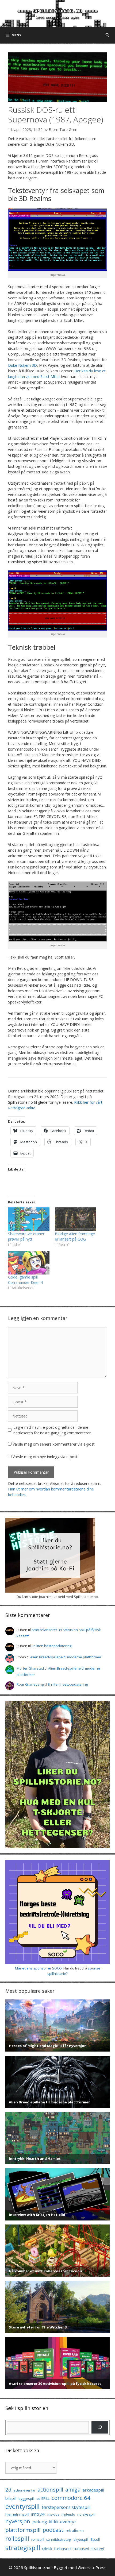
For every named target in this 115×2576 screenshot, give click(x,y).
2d (8, 2490)
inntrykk (38, 2514)
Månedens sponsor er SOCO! (39, 1968)
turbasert (63, 2548)
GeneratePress (92, 2567)
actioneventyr (24, 2490)
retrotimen (75, 2530)
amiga (73, 2490)
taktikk (47, 2549)
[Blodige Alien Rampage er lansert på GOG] (76, 1219)
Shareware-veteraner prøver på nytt (26, 1236)
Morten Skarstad (30, 1668)
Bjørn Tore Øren (63, 130)
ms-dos (53, 2514)
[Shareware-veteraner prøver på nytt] (29, 1219)
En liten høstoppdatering (51, 1646)
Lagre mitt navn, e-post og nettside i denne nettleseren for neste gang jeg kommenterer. (52, 1430)
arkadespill (93, 2490)
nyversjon (18, 2521)
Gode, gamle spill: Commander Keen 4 (25, 1280)
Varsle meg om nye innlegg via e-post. (45, 1457)
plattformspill (23, 2530)
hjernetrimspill (17, 2514)
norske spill (86, 2514)
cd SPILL (43, 2498)
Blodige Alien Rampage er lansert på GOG (75, 1236)
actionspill (50, 2490)
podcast (53, 2530)
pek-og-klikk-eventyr (54, 2522)
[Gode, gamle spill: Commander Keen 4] (29, 1263)
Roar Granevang (30, 1684)
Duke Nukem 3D (22, 365)
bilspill (11, 2498)
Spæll (95, 2539)
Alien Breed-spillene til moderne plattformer (66, 1657)
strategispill (23, 2548)
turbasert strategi (89, 2549)
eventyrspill (22, 2506)
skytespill (81, 2539)
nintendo (68, 2514)
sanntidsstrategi (59, 2540)
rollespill (17, 2538)
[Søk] (100, 2427)
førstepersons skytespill (66, 2507)
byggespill (26, 2498)
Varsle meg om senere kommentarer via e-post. (54, 1444)
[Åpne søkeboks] (107, 35)
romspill (38, 2539)
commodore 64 (71, 2498)
